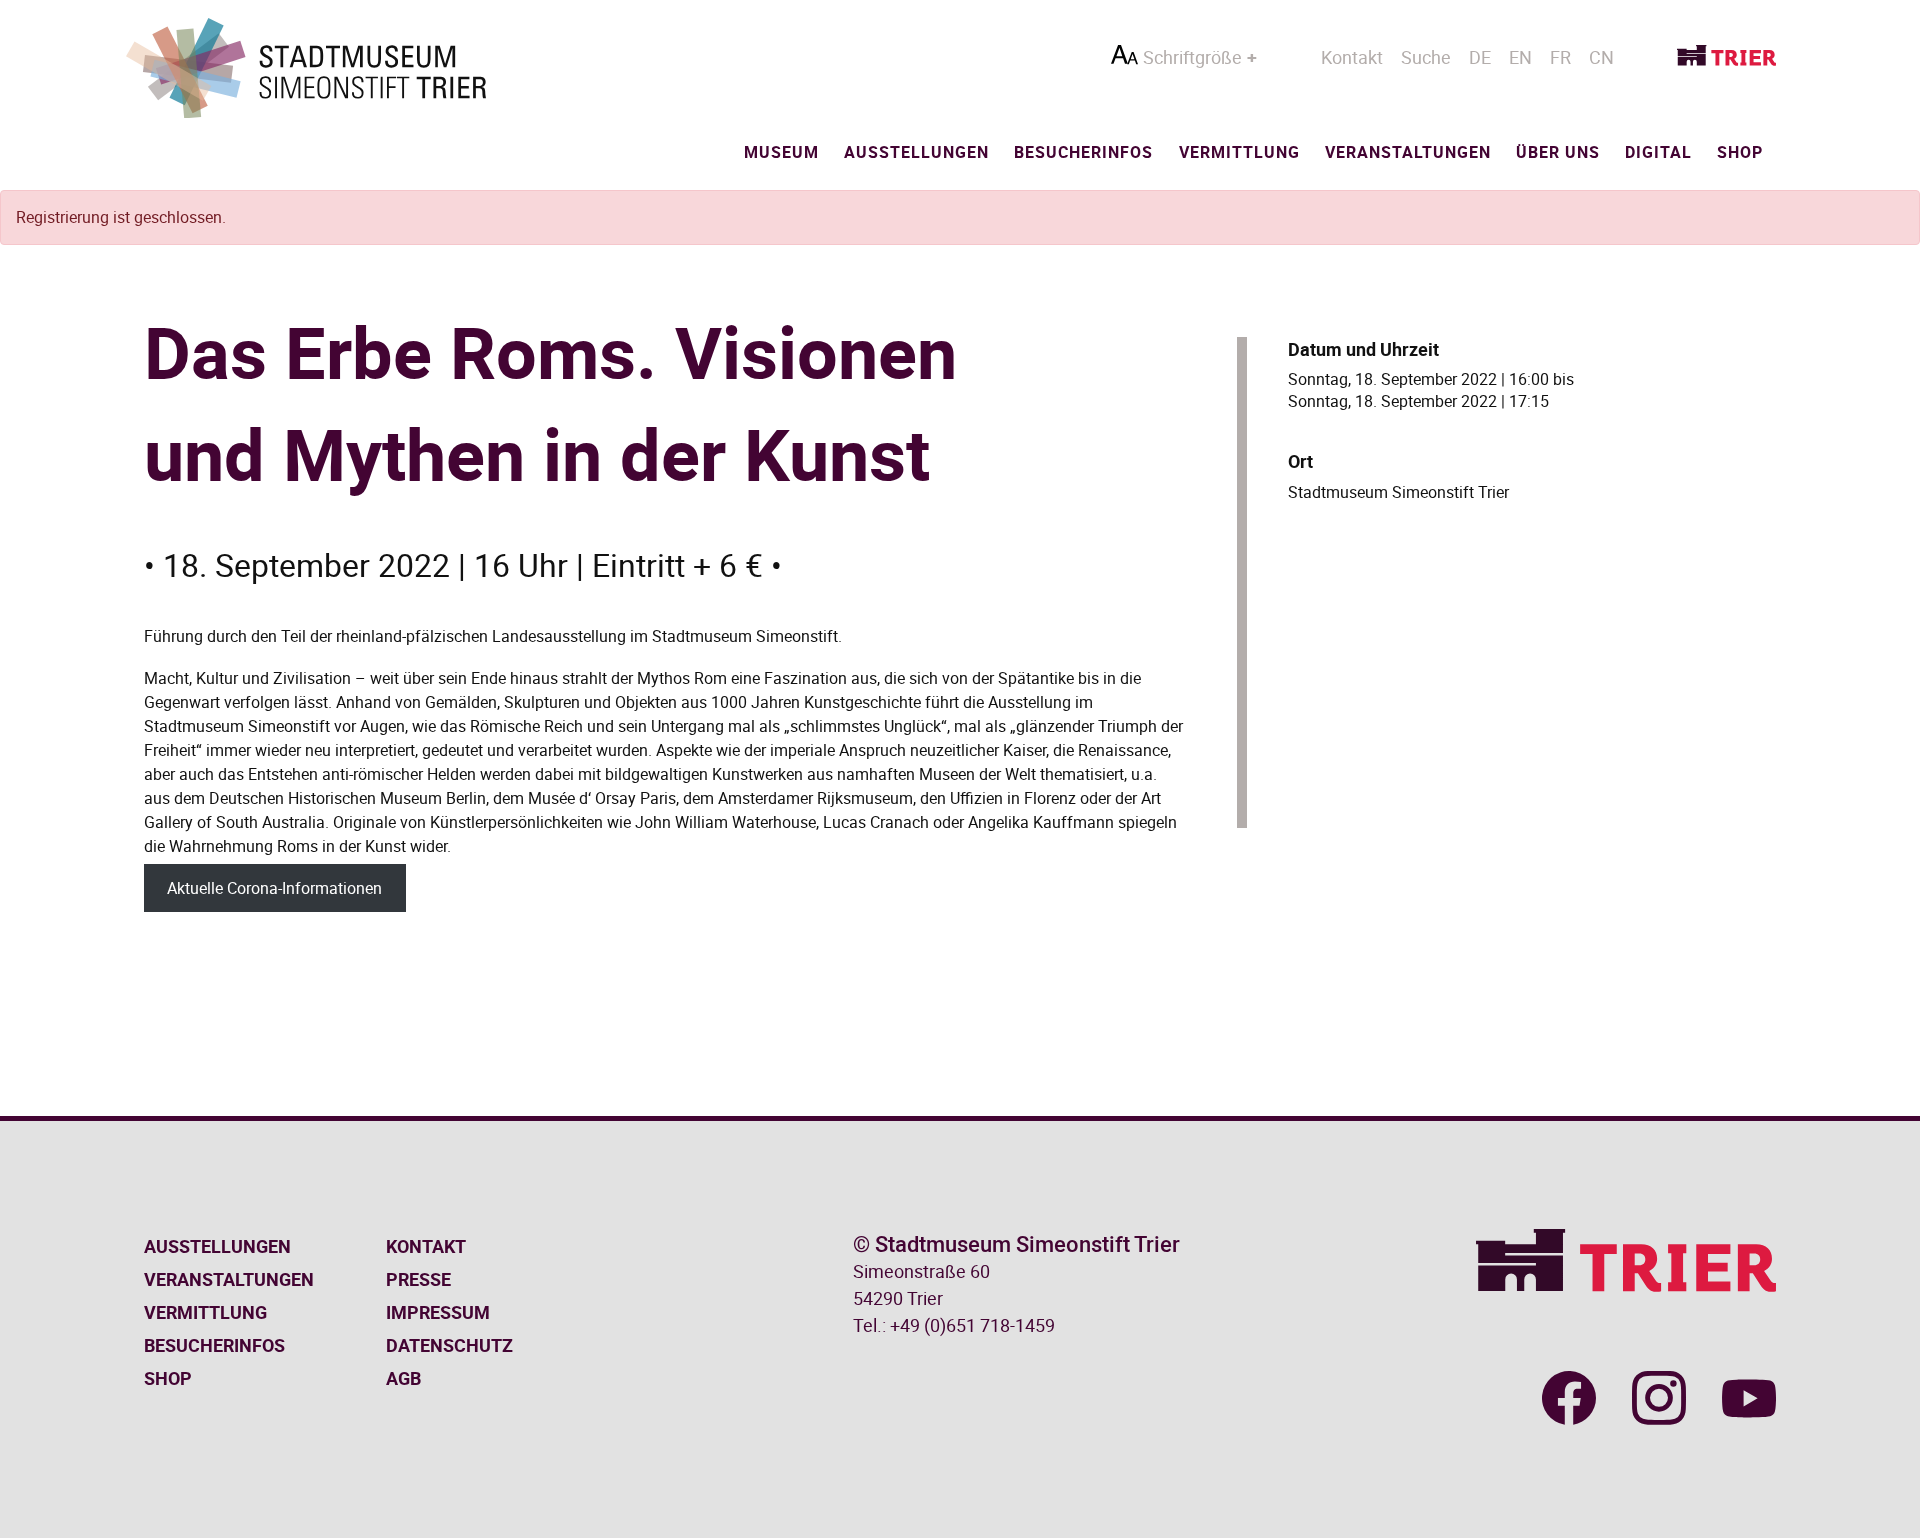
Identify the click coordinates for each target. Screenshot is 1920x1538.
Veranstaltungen (1408, 152)
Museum (781, 152)
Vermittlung (1239, 152)
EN (1520, 57)
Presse (418, 1279)
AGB (403, 1378)
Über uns (1558, 152)
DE (1480, 57)
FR (1560, 57)
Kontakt (1352, 57)
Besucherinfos (1083, 152)
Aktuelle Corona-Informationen (274, 888)
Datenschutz (449, 1345)
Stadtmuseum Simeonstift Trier (1398, 492)
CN (1601, 57)
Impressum (438, 1312)
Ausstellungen (916, 152)
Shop (1740, 152)
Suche (1426, 57)
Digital (1658, 152)
